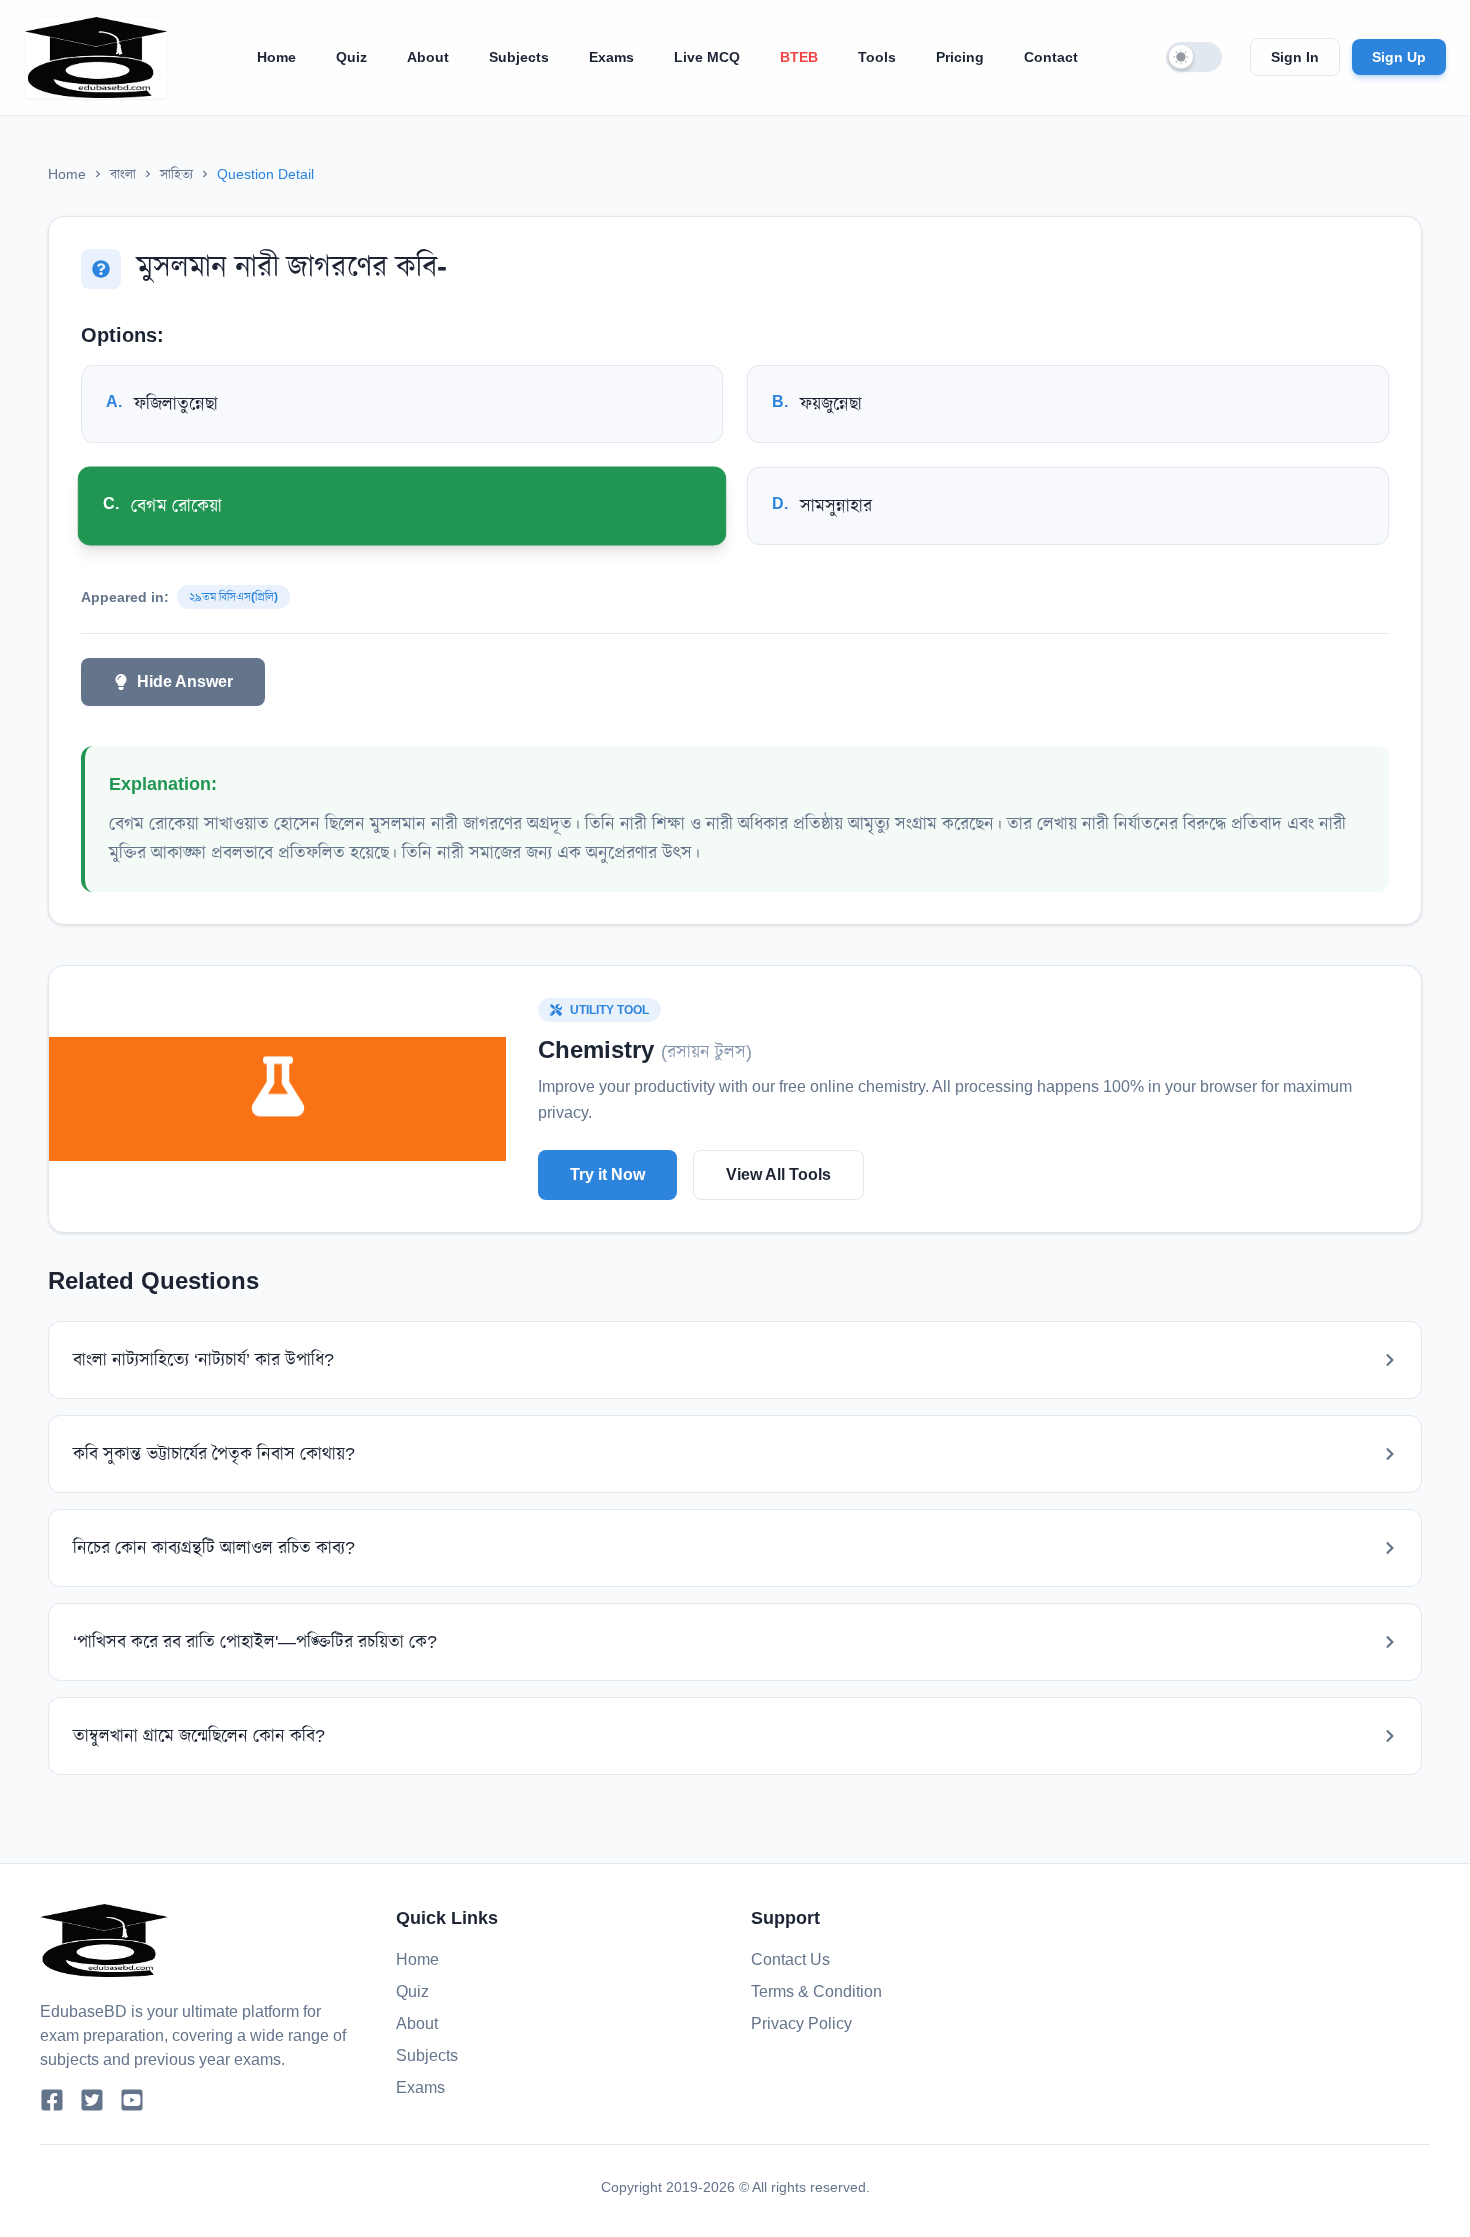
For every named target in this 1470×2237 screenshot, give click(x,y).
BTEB (799, 57)
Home (276, 57)
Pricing (960, 57)
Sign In (1295, 57)
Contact (1051, 57)
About (428, 57)
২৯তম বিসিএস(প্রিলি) (233, 597)
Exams (611, 57)
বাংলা (123, 174)
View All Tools (778, 1174)
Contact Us (790, 1959)
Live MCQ (707, 57)
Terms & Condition (816, 1991)
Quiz (351, 57)
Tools (877, 57)
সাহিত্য (176, 174)
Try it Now (607, 1174)
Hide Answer (185, 681)
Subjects (519, 57)
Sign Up (1399, 57)
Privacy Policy (801, 2023)
